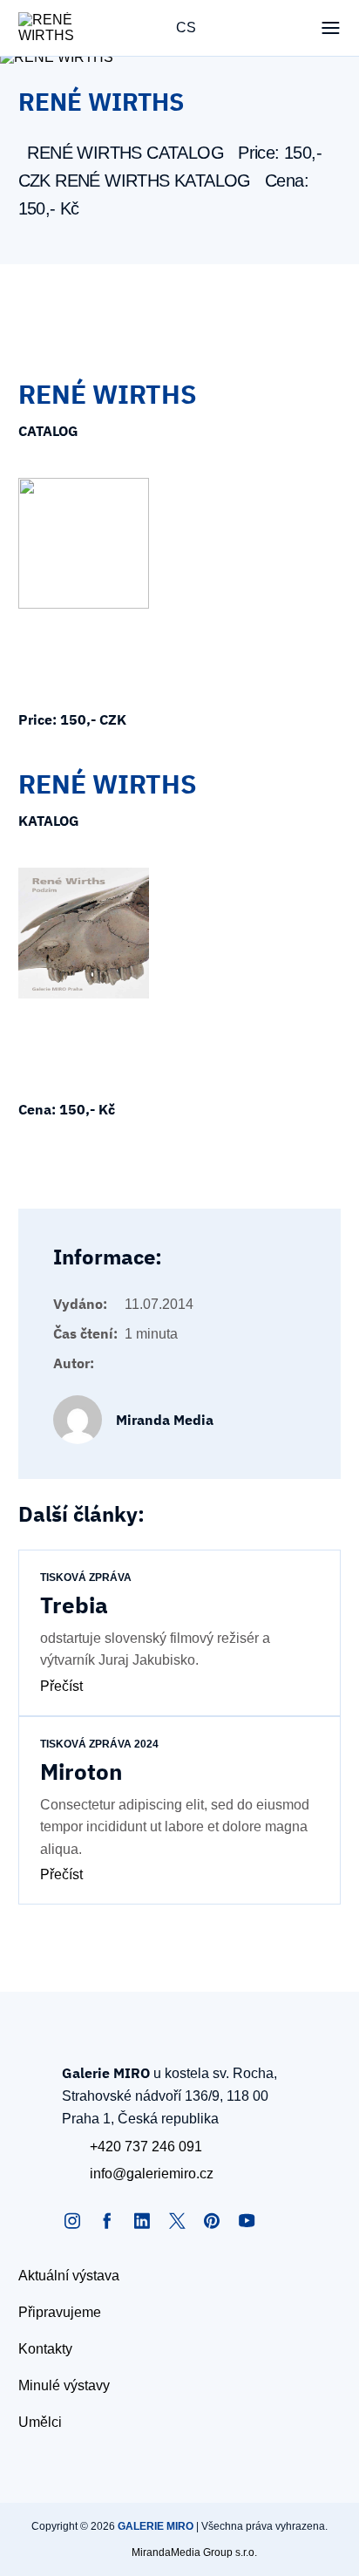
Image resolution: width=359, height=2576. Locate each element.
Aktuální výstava (69, 2276)
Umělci (40, 2422)
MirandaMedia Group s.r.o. (194, 2552)
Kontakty (45, 2349)
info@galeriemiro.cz (152, 2174)
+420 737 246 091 (146, 2147)
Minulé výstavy (64, 2385)
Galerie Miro (156, 2526)
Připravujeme (60, 2312)
